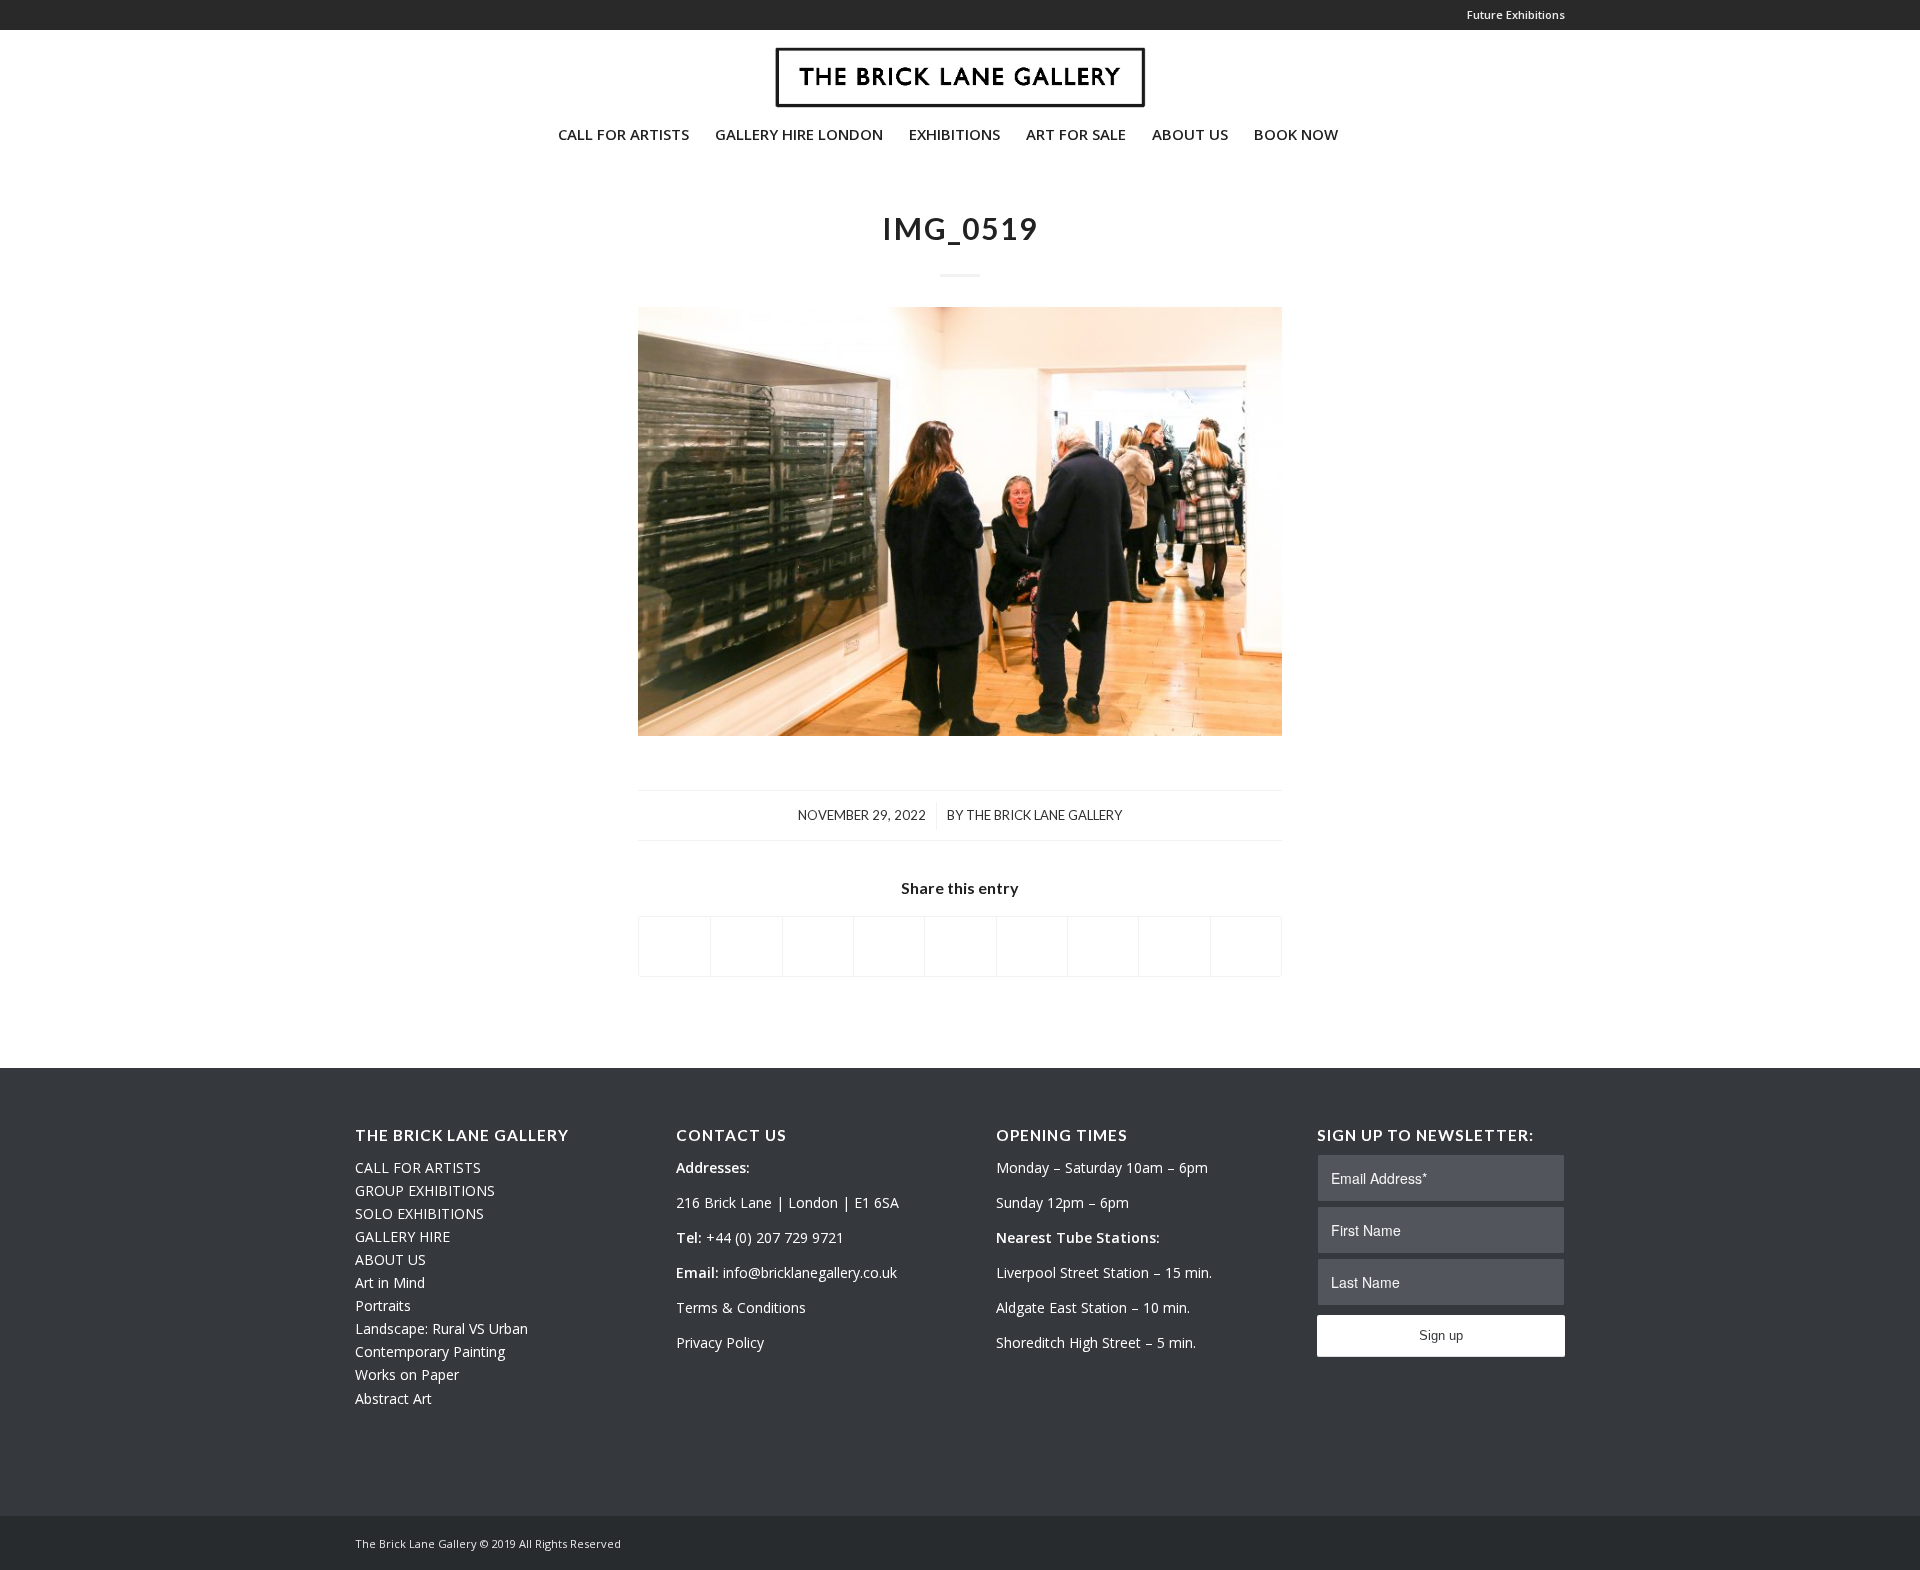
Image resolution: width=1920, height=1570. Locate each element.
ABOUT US (390, 1259)
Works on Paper (407, 1374)
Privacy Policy (720, 1342)
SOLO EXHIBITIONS (419, 1213)
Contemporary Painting (430, 1351)
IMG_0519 (960, 228)
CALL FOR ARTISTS (418, 1167)
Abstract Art (393, 1398)
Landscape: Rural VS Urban (441, 1328)
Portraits (383, 1305)
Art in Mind (390, 1282)
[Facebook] (421, 69)
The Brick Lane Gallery (1044, 815)
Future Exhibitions (1516, 14)
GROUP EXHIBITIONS (425, 1190)
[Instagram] (391, 69)
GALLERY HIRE (402, 1236)
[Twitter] (361, 69)
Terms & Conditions (741, 1307)
